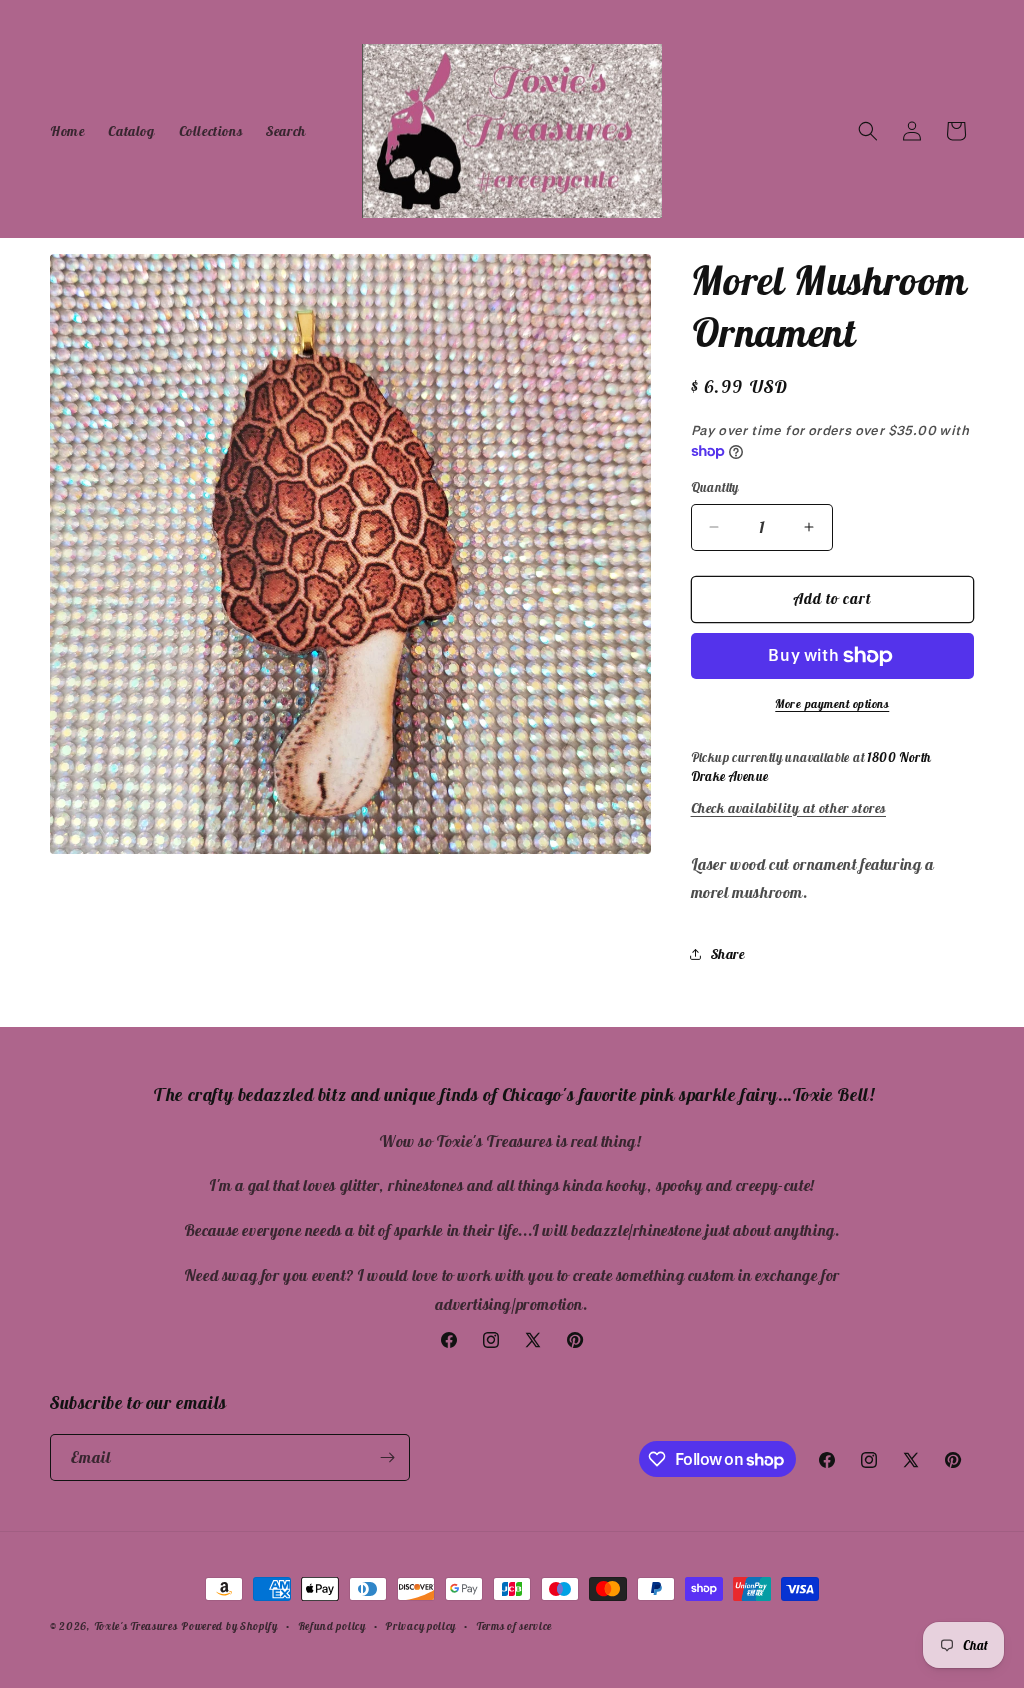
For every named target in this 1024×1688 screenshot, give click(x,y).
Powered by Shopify (229, 1626)
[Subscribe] (387, 1457)
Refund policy (332, 1626)
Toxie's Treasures (136, 1626)
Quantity (715, 487)
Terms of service (514, 1626)
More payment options (832, 703)
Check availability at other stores (788, 808)
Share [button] (728, 954)
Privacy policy (420, 1626)
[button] (868, 131)
